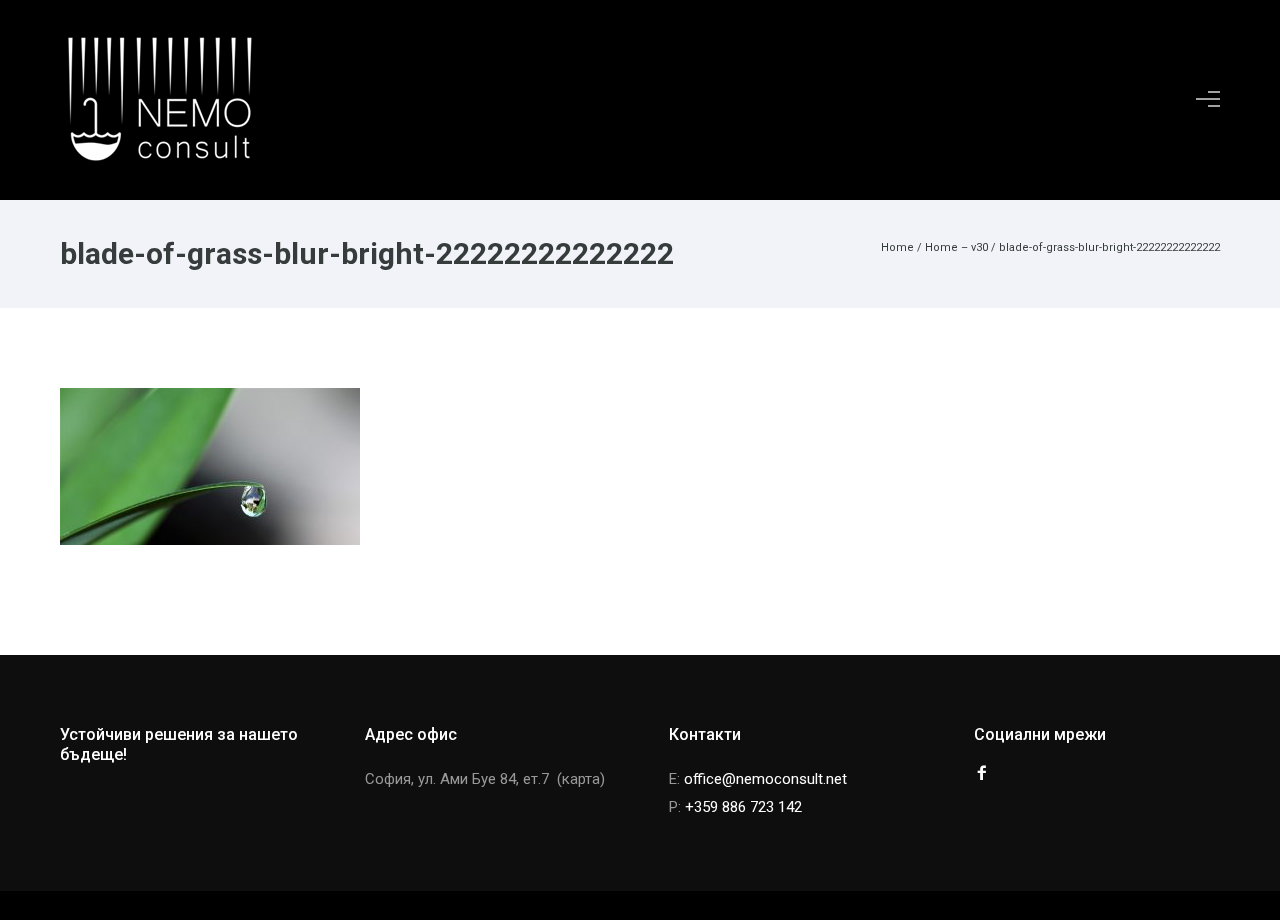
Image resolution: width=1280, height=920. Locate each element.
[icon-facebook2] (982, 773)
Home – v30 (956, 247)
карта (581, 779)
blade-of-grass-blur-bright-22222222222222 (1109, 247)
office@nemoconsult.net (765, 779)
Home (897, 247)
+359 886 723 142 (743, 807)
